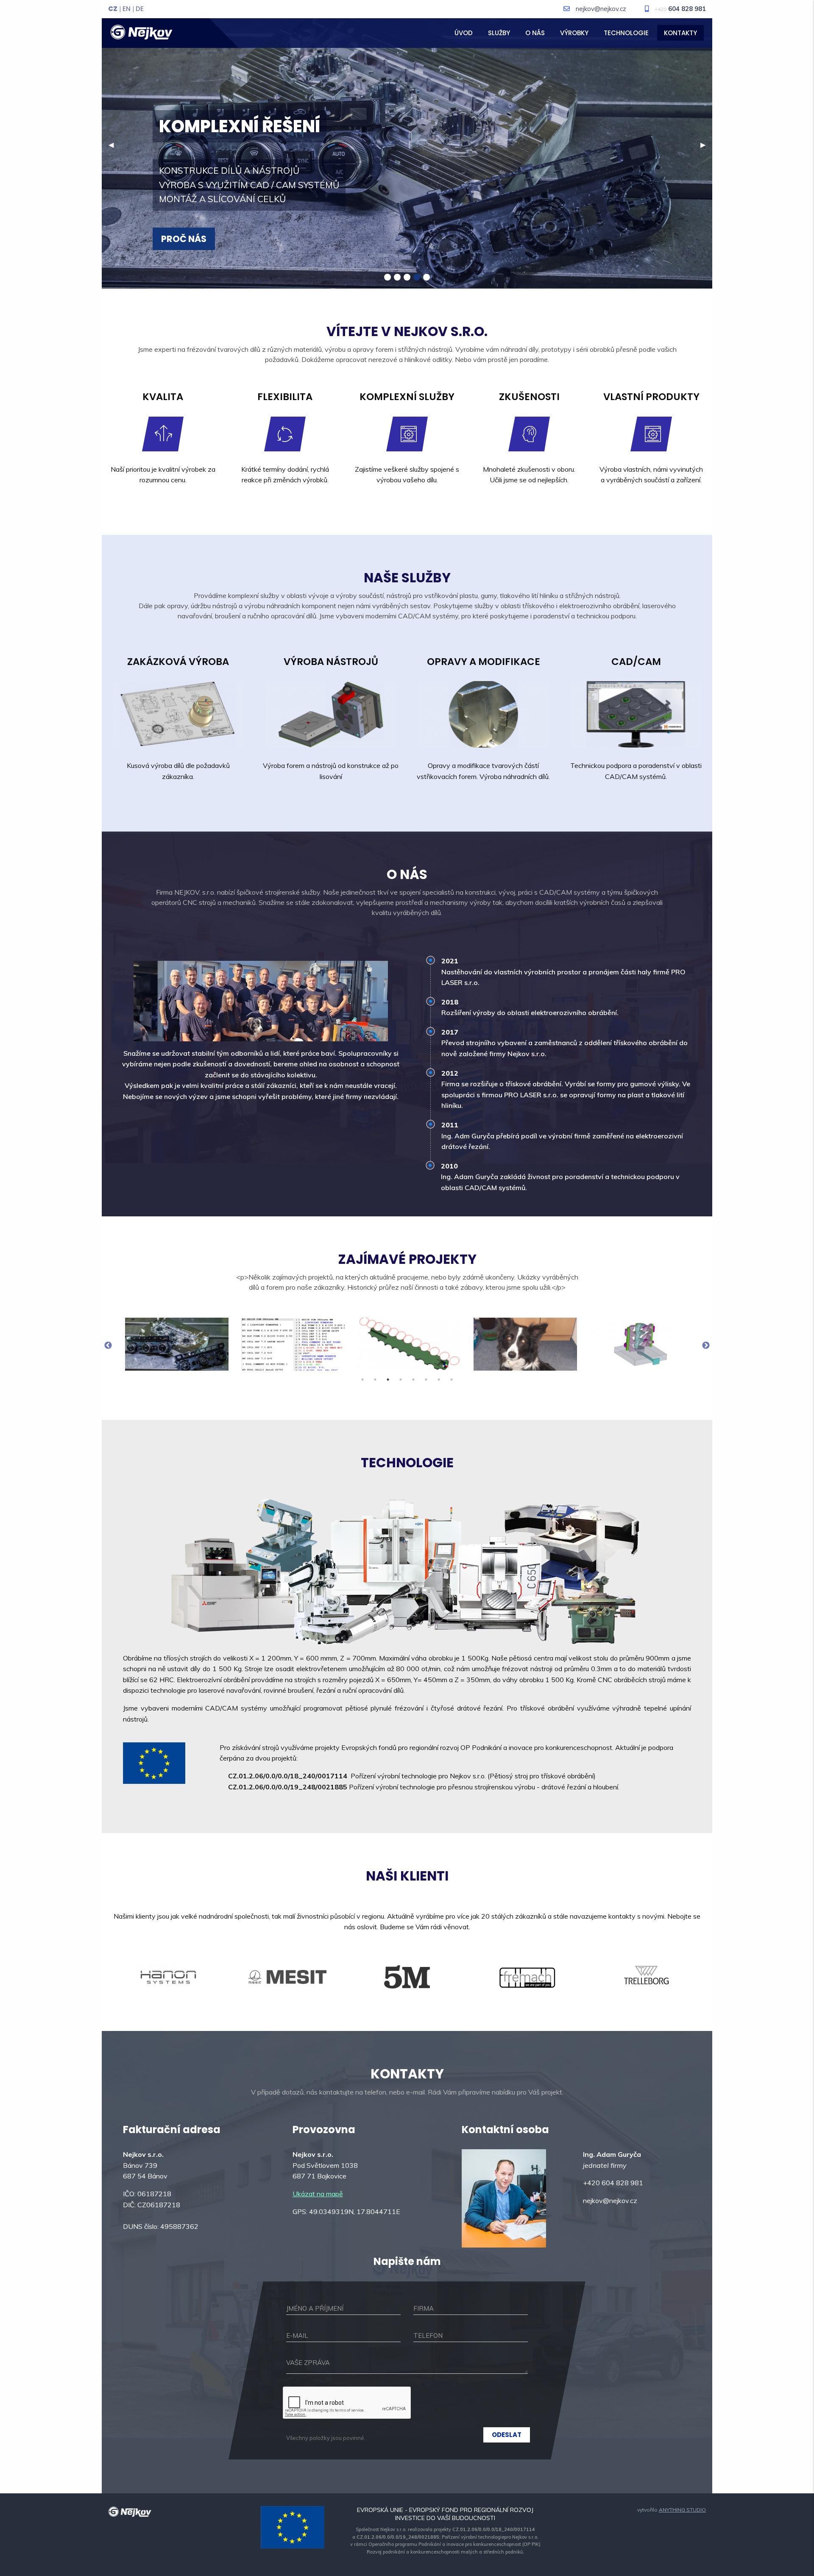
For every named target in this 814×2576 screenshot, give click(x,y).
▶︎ (706, 145)
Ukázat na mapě (318, 2194)
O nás (535, 33)
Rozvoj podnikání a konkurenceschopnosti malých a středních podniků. (445, 2552)
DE (140, 9)
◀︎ (114, 145)
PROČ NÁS (184, 239)
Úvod (464, 33)
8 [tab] (452, 1380)
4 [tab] (401, 1380)
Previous (108, 1346)
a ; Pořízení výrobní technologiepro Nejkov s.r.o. (445, 2537)
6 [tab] (426, 1380)
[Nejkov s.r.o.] (141, 31)
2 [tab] (375, 1380)
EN (127, 9)
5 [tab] (413, 1380)
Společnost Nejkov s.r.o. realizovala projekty (445, 2529)
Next (706, 1346)
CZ (113, 9)
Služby (499, 33)
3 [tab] (388, 1380)
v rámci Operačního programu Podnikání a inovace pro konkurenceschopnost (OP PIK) (445, 2544)
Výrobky (574, 33)
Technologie (626, 33)
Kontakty (680, 33)
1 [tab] (362, 1380)
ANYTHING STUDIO (682, 2510)
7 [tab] (439, 1380)
